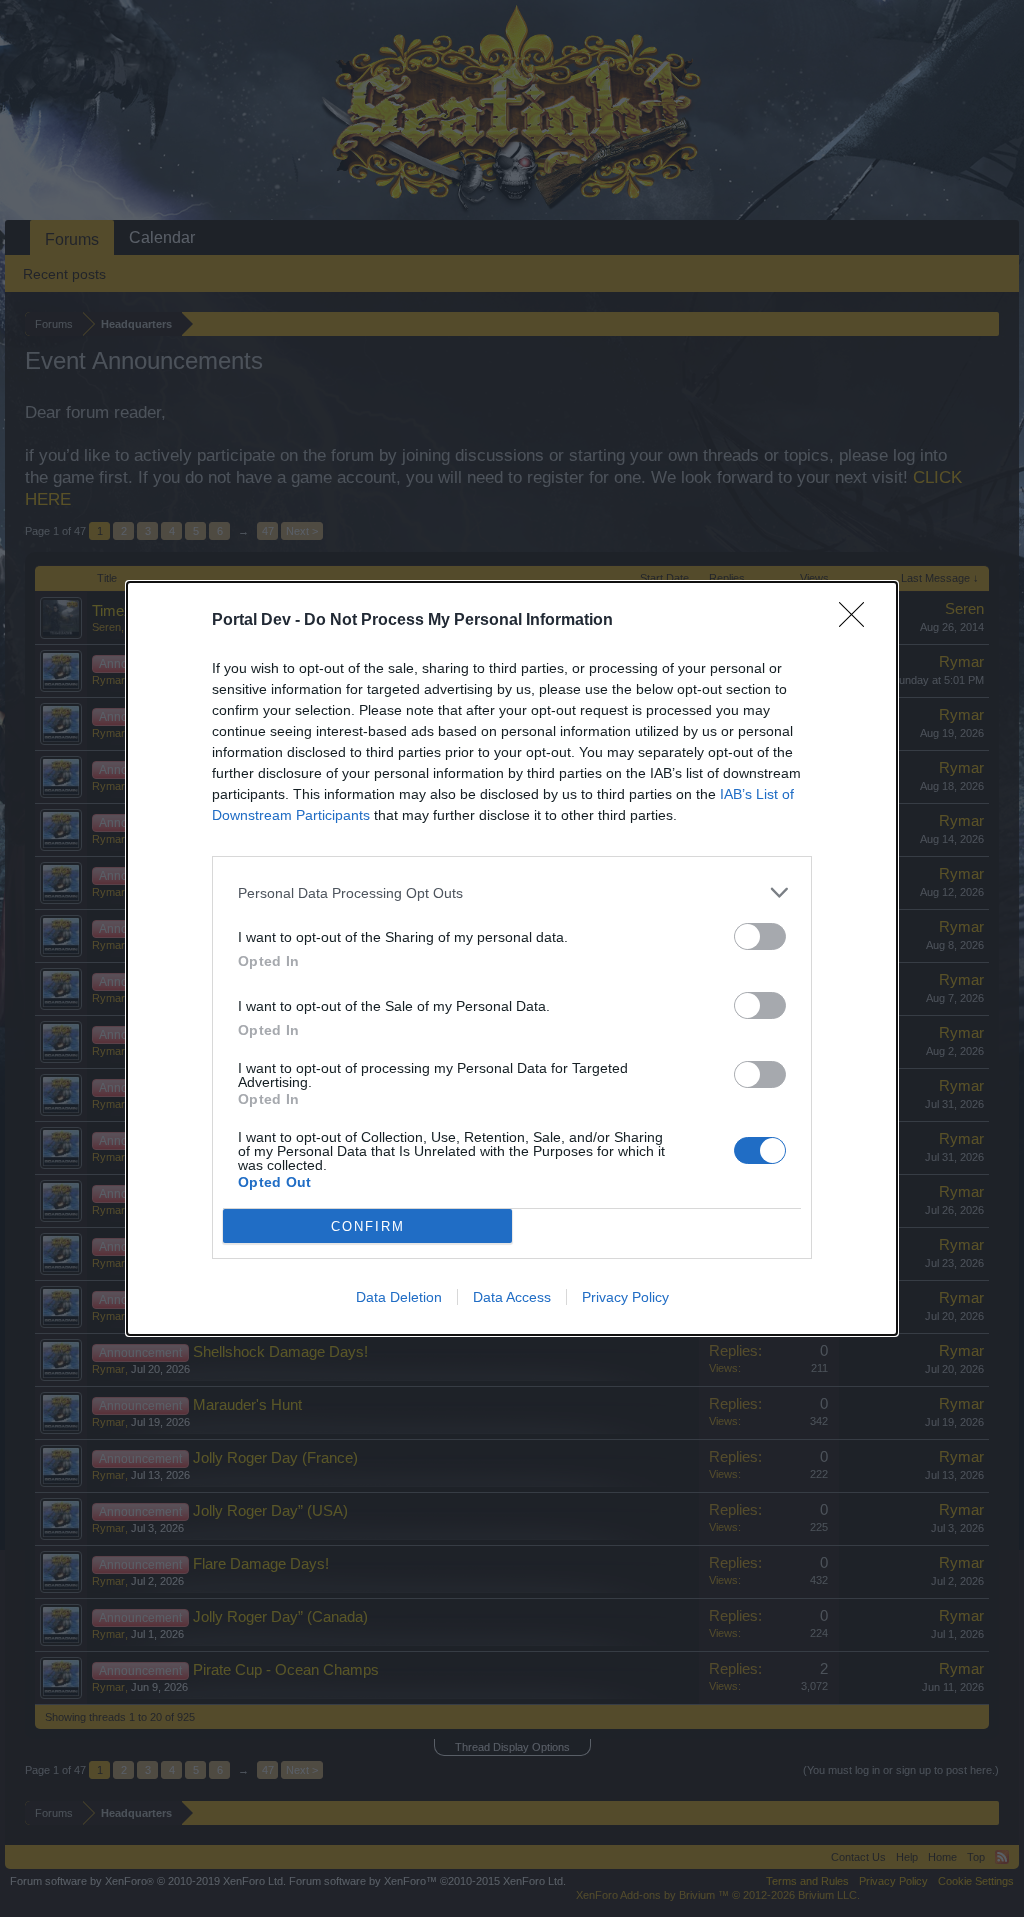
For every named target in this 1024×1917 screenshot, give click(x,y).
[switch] (760, 936)
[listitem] (512, 892)
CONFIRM (368, 1226)
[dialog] (512, 958)
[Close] (858, 621)
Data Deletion (399, 1297)
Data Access (512, 1297)
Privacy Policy (625, 1297)
